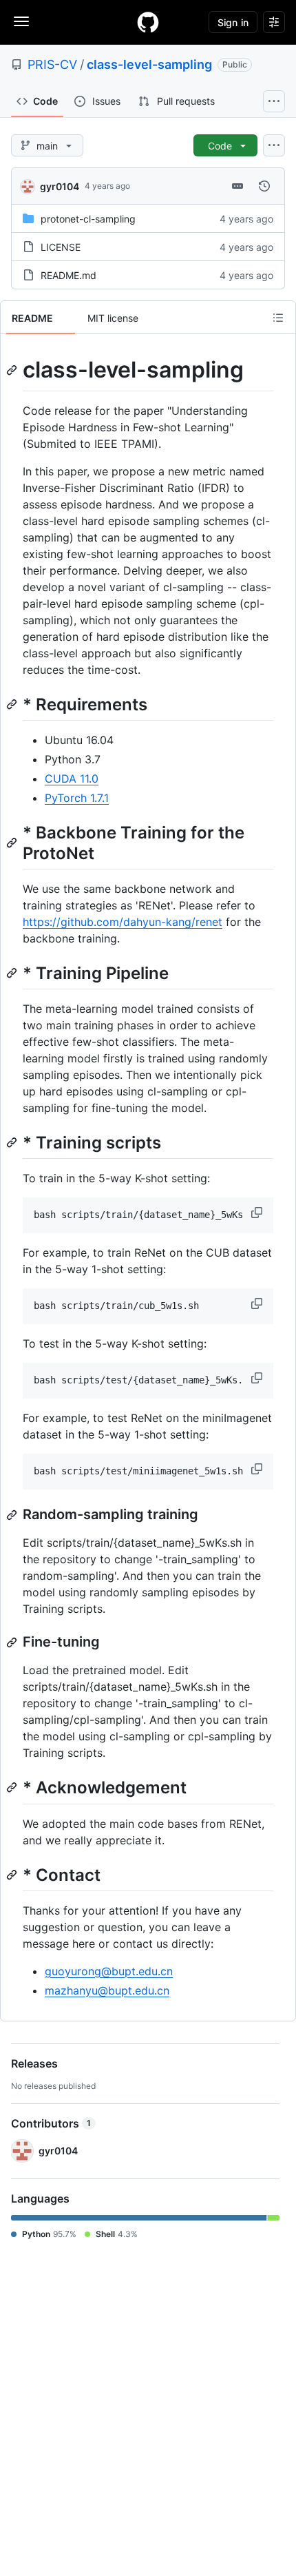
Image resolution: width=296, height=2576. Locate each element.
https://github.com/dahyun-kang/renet (123, 922)
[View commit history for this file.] (264, 186)
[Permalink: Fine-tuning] (13, 1642)
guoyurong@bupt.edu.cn (109, 1971)
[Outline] (278, 318)
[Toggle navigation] (21, 21)
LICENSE (61, 247)
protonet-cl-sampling (88, 219)
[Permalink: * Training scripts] (13, 1142)
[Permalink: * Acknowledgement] (13, 1788)
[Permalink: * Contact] (13, 1875)
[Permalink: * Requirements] (13, 704)
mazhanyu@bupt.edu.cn (107, 1990)
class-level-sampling (149, 64)
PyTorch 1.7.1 (77, 798)
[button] (258, 1213)
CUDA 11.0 (72, 779)
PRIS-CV (52, 64)
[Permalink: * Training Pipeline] (13, 973)
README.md (68, 275)
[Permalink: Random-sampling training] (13, 1515)
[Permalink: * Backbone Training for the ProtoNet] (13, 843)
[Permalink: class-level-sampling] (13, 370)
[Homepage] (148, 22)
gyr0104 (60, 186)
